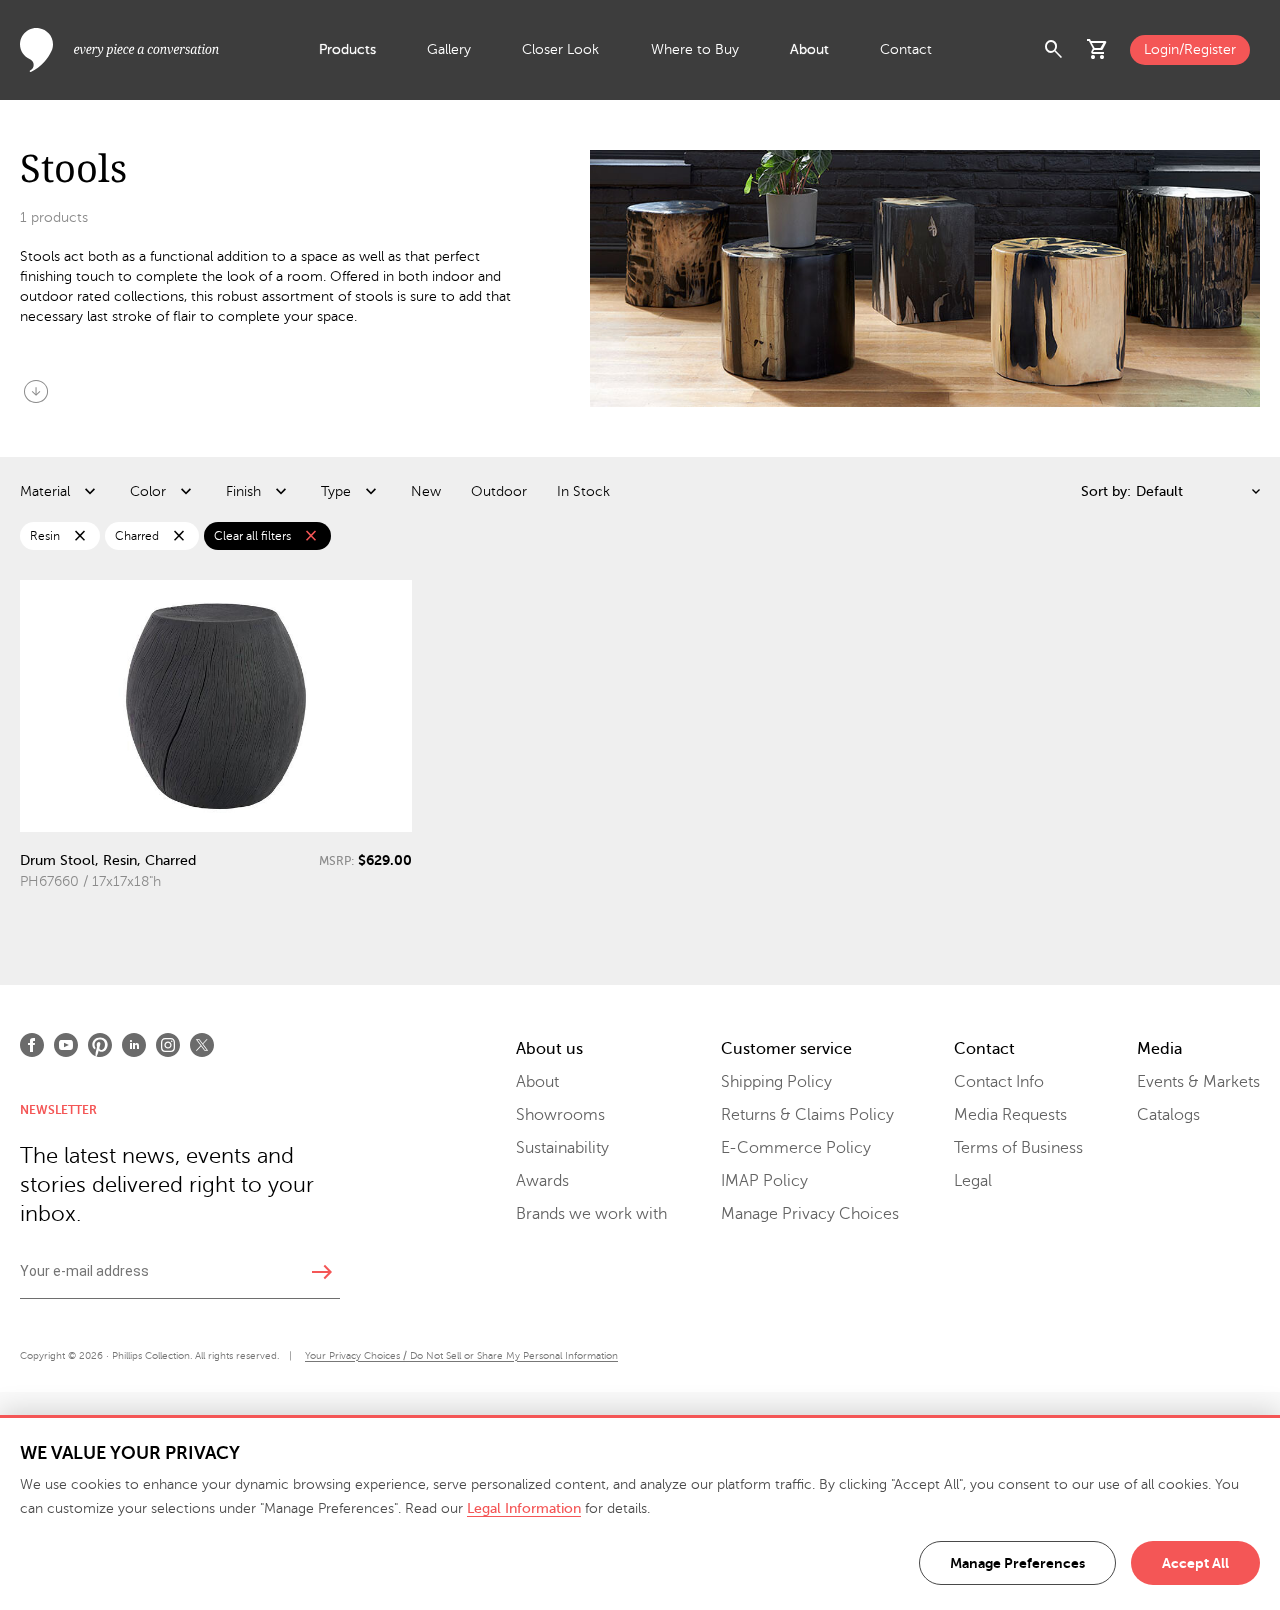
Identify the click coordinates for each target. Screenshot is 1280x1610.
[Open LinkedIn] (134, 1045)
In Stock (583, 491)
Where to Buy (695, 49)
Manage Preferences (1017, 1563)
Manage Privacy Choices (810, 1214)
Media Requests (1010, 1115)
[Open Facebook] (32, 1045)
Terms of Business (1018, 1148)
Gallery (449, 49)
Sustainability (562, 1148)
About (809, 49)
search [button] (1054, 50)
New (426, 491)
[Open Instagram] (168, 1045)
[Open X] (202, 1045)
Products (347, 49)
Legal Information (524, 1508)
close (80, 536)
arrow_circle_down (36, 391)
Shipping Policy (776, 1082)
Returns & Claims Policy (807, 1115)
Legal (973, 1181)
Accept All (1195, 1563)
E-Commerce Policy (796, 1148)
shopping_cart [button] (1098, 50)
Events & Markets (1198, 1082)
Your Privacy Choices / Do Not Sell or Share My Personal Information (461, 1355)
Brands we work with (591, 1214)
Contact (906, 49)
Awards (542, 1181)
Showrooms (560, 1115)
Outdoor (499, 491)
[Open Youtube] (66, 1045)
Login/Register (1190, 49)
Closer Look (560, 49)
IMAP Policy (764, 1181)
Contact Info (999, 1082)
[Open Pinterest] (100, 1045)
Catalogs (1168, 1115)
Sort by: (1106, 491)
